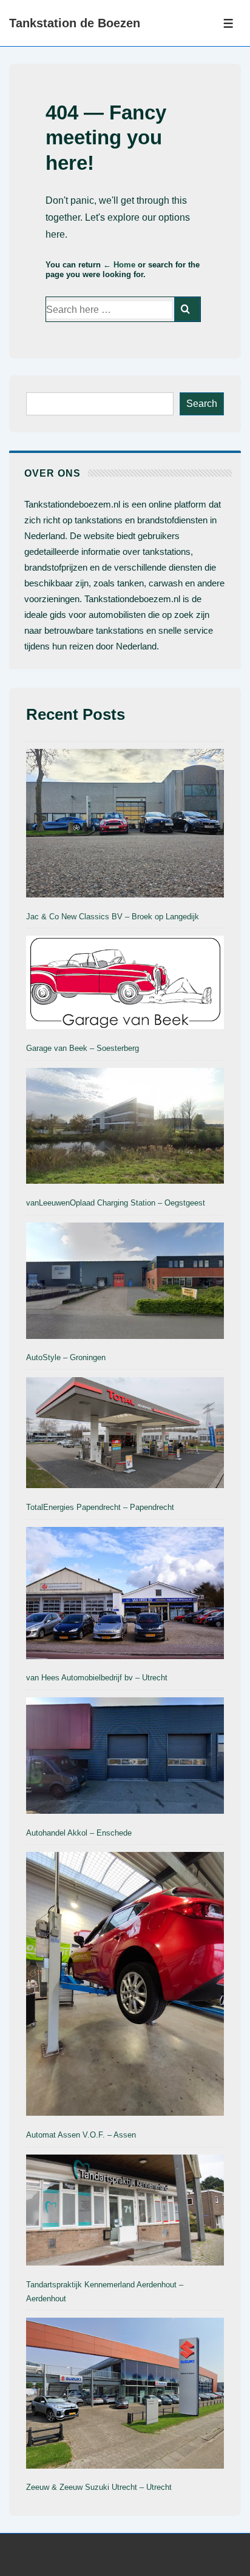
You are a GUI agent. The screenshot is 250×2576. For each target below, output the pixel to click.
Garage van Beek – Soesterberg (83, 1048)
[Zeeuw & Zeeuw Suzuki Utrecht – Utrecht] (125, 2395)
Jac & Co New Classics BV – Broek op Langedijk (113, 917)
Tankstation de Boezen (75, 23)
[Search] (187, 309)
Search (202, 404)
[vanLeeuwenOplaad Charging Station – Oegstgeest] (125, 1129)
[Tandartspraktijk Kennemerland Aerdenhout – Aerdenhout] (125, 2212)
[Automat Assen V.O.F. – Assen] (125, 1986)
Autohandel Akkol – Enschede (79, 1833)
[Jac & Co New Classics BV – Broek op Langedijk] (125, 825)
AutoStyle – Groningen (66, 1357)
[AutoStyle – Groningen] (125, 1283)
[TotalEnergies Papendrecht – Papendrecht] (125, 1435)
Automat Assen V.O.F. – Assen (81, 2135)
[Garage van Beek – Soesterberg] (125, 984)
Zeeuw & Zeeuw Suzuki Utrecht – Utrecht (99, 2487)
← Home (119, 265)
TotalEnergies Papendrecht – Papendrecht (100, 1507)
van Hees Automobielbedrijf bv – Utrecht (97, 1678)
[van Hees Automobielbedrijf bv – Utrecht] (125, 1595)
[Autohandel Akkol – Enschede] (125, 1758)
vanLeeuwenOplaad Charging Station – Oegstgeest (116, 1203)
